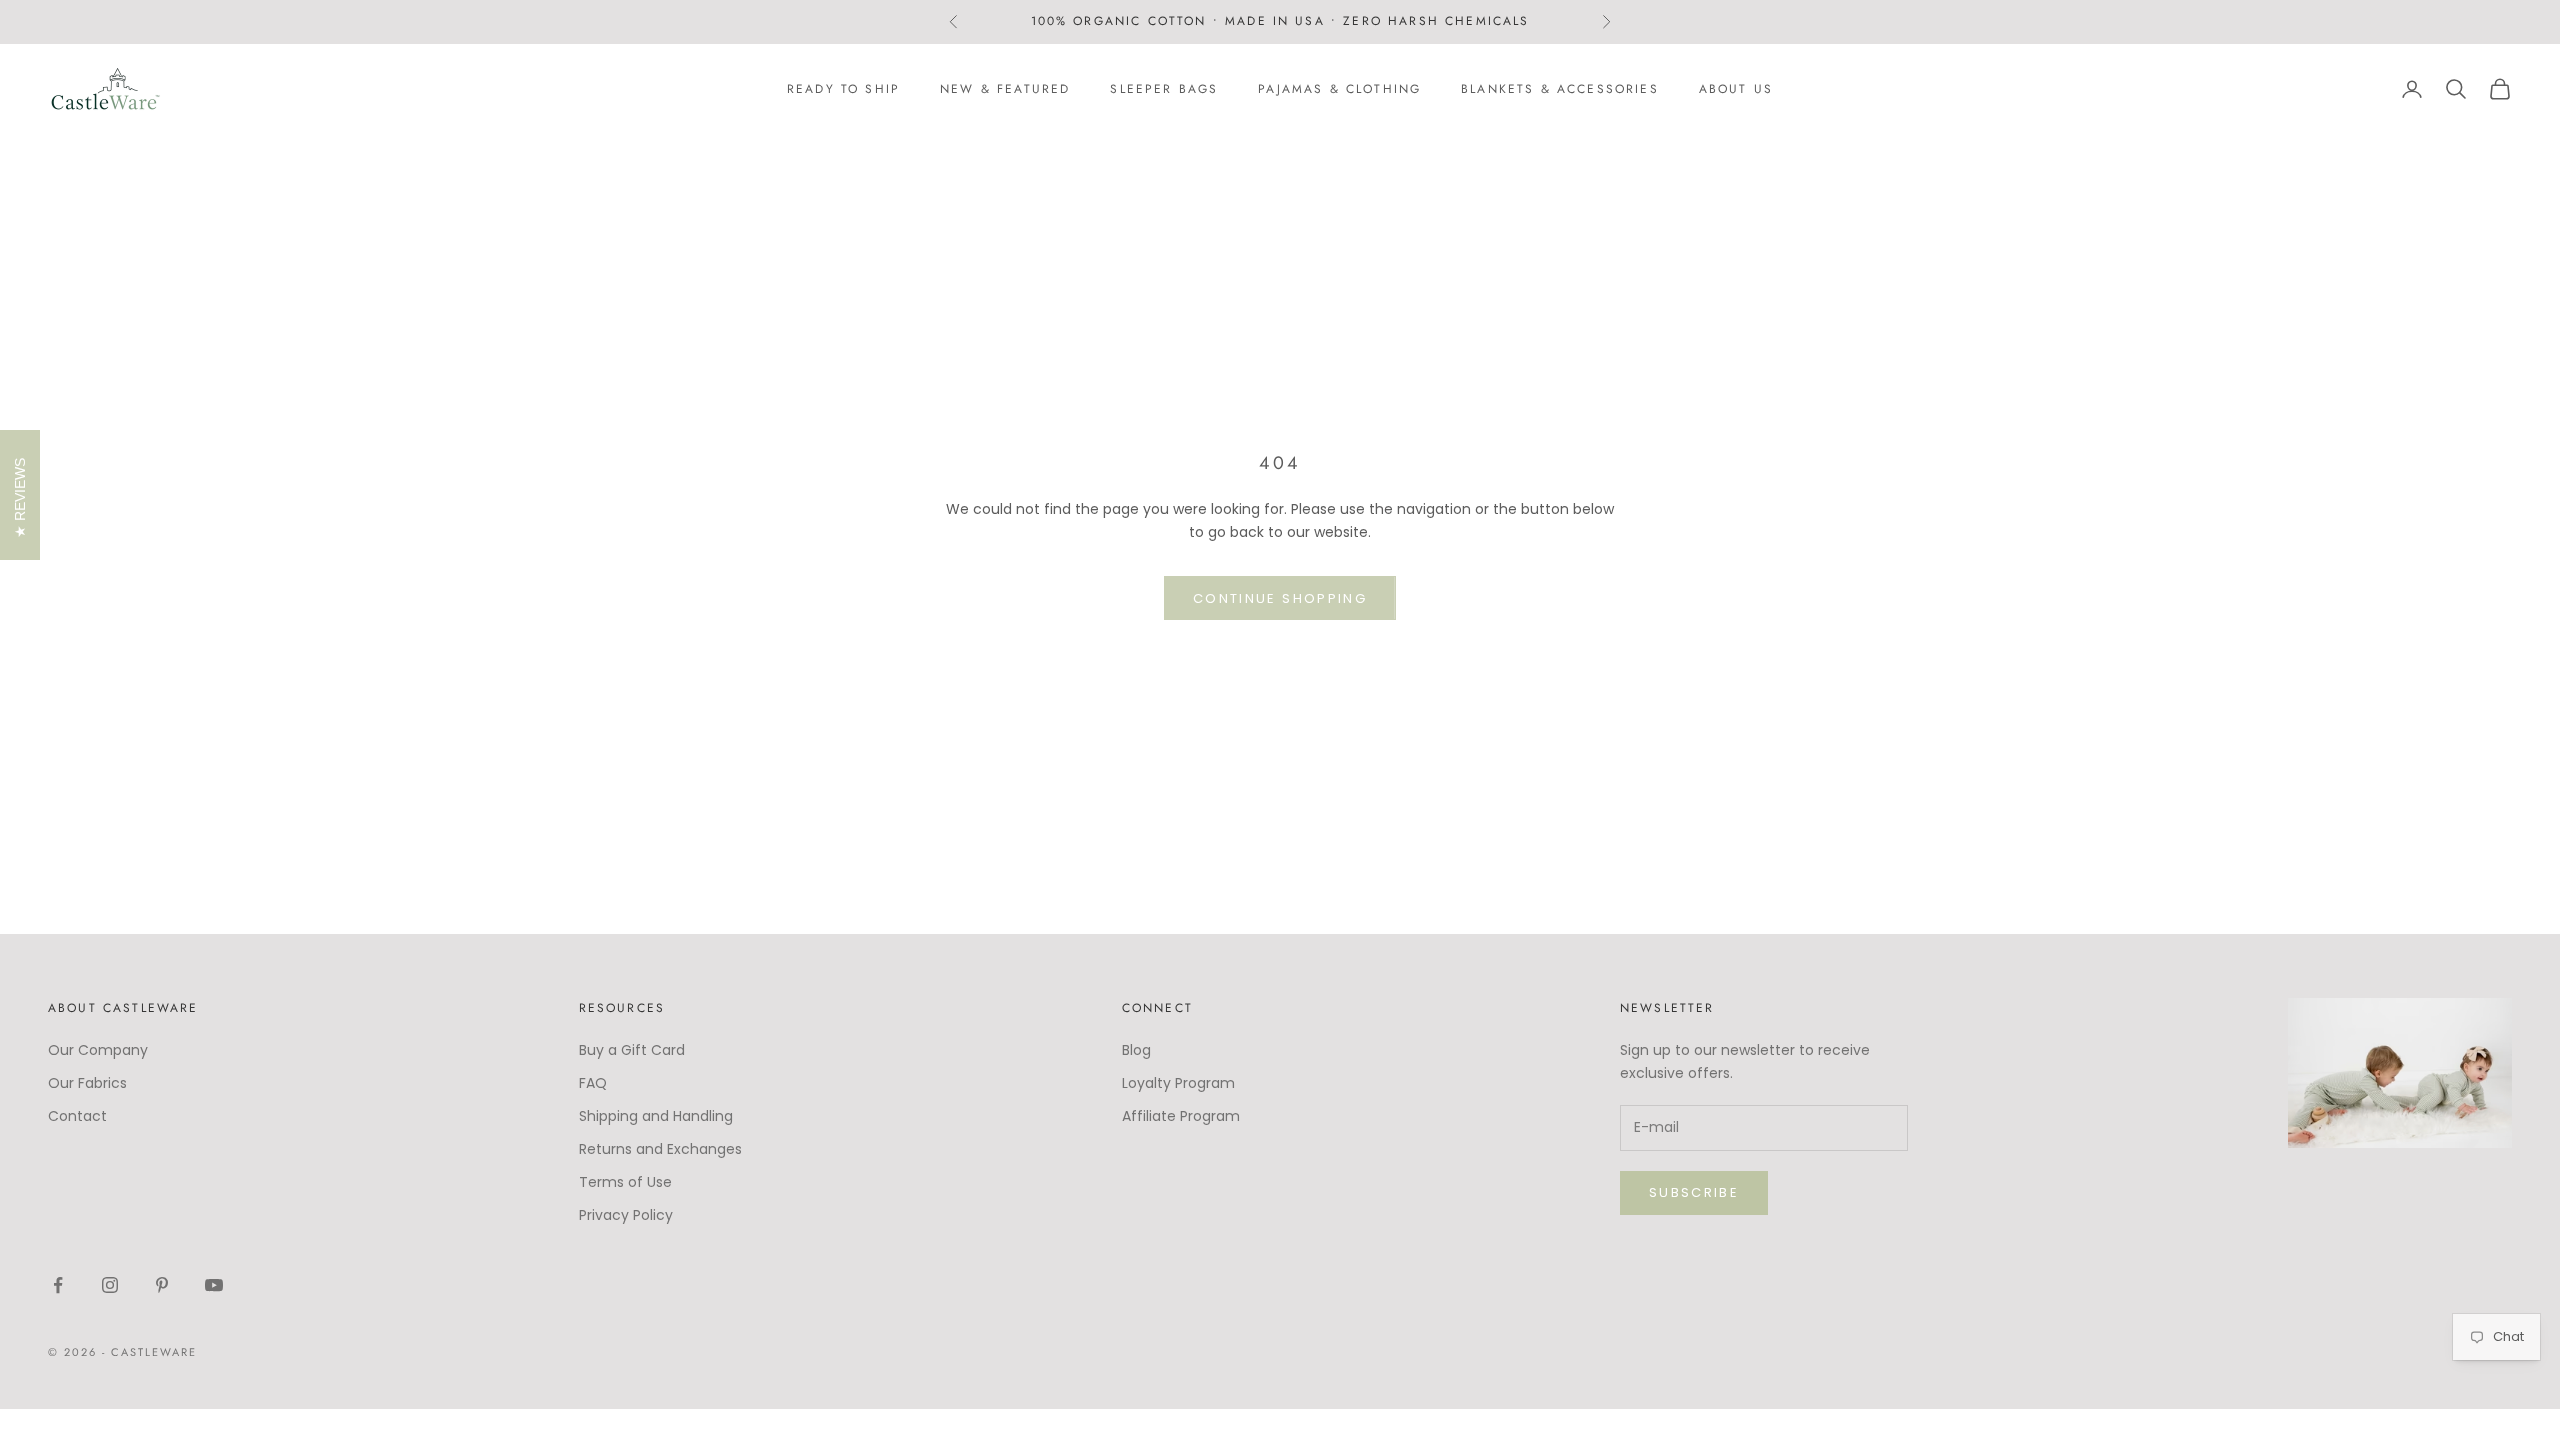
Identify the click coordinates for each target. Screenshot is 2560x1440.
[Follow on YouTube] (214, 1285)
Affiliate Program (1181, 1116)
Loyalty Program (1178, 1083)
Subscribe (1694, 1192)
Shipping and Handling (656, 1116)
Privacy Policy (626, 1215)
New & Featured (1005, 89)
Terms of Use (625, 1182)
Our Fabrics (87, 1083)
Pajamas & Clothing (1339, 89)
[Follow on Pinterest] (162, 1285)
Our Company (98, 1050)
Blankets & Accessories (1560, 89)
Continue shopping (1280, 598)
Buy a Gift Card (632, 1050)
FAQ (593, 1083)
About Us (1736, 89)
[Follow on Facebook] (58, 1285)
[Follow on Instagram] (110, 1285)
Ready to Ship (843, 89)
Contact (77, 1116)
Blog (1136, 1050)
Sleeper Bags (1164, 89)
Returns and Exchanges (660, 1149)
